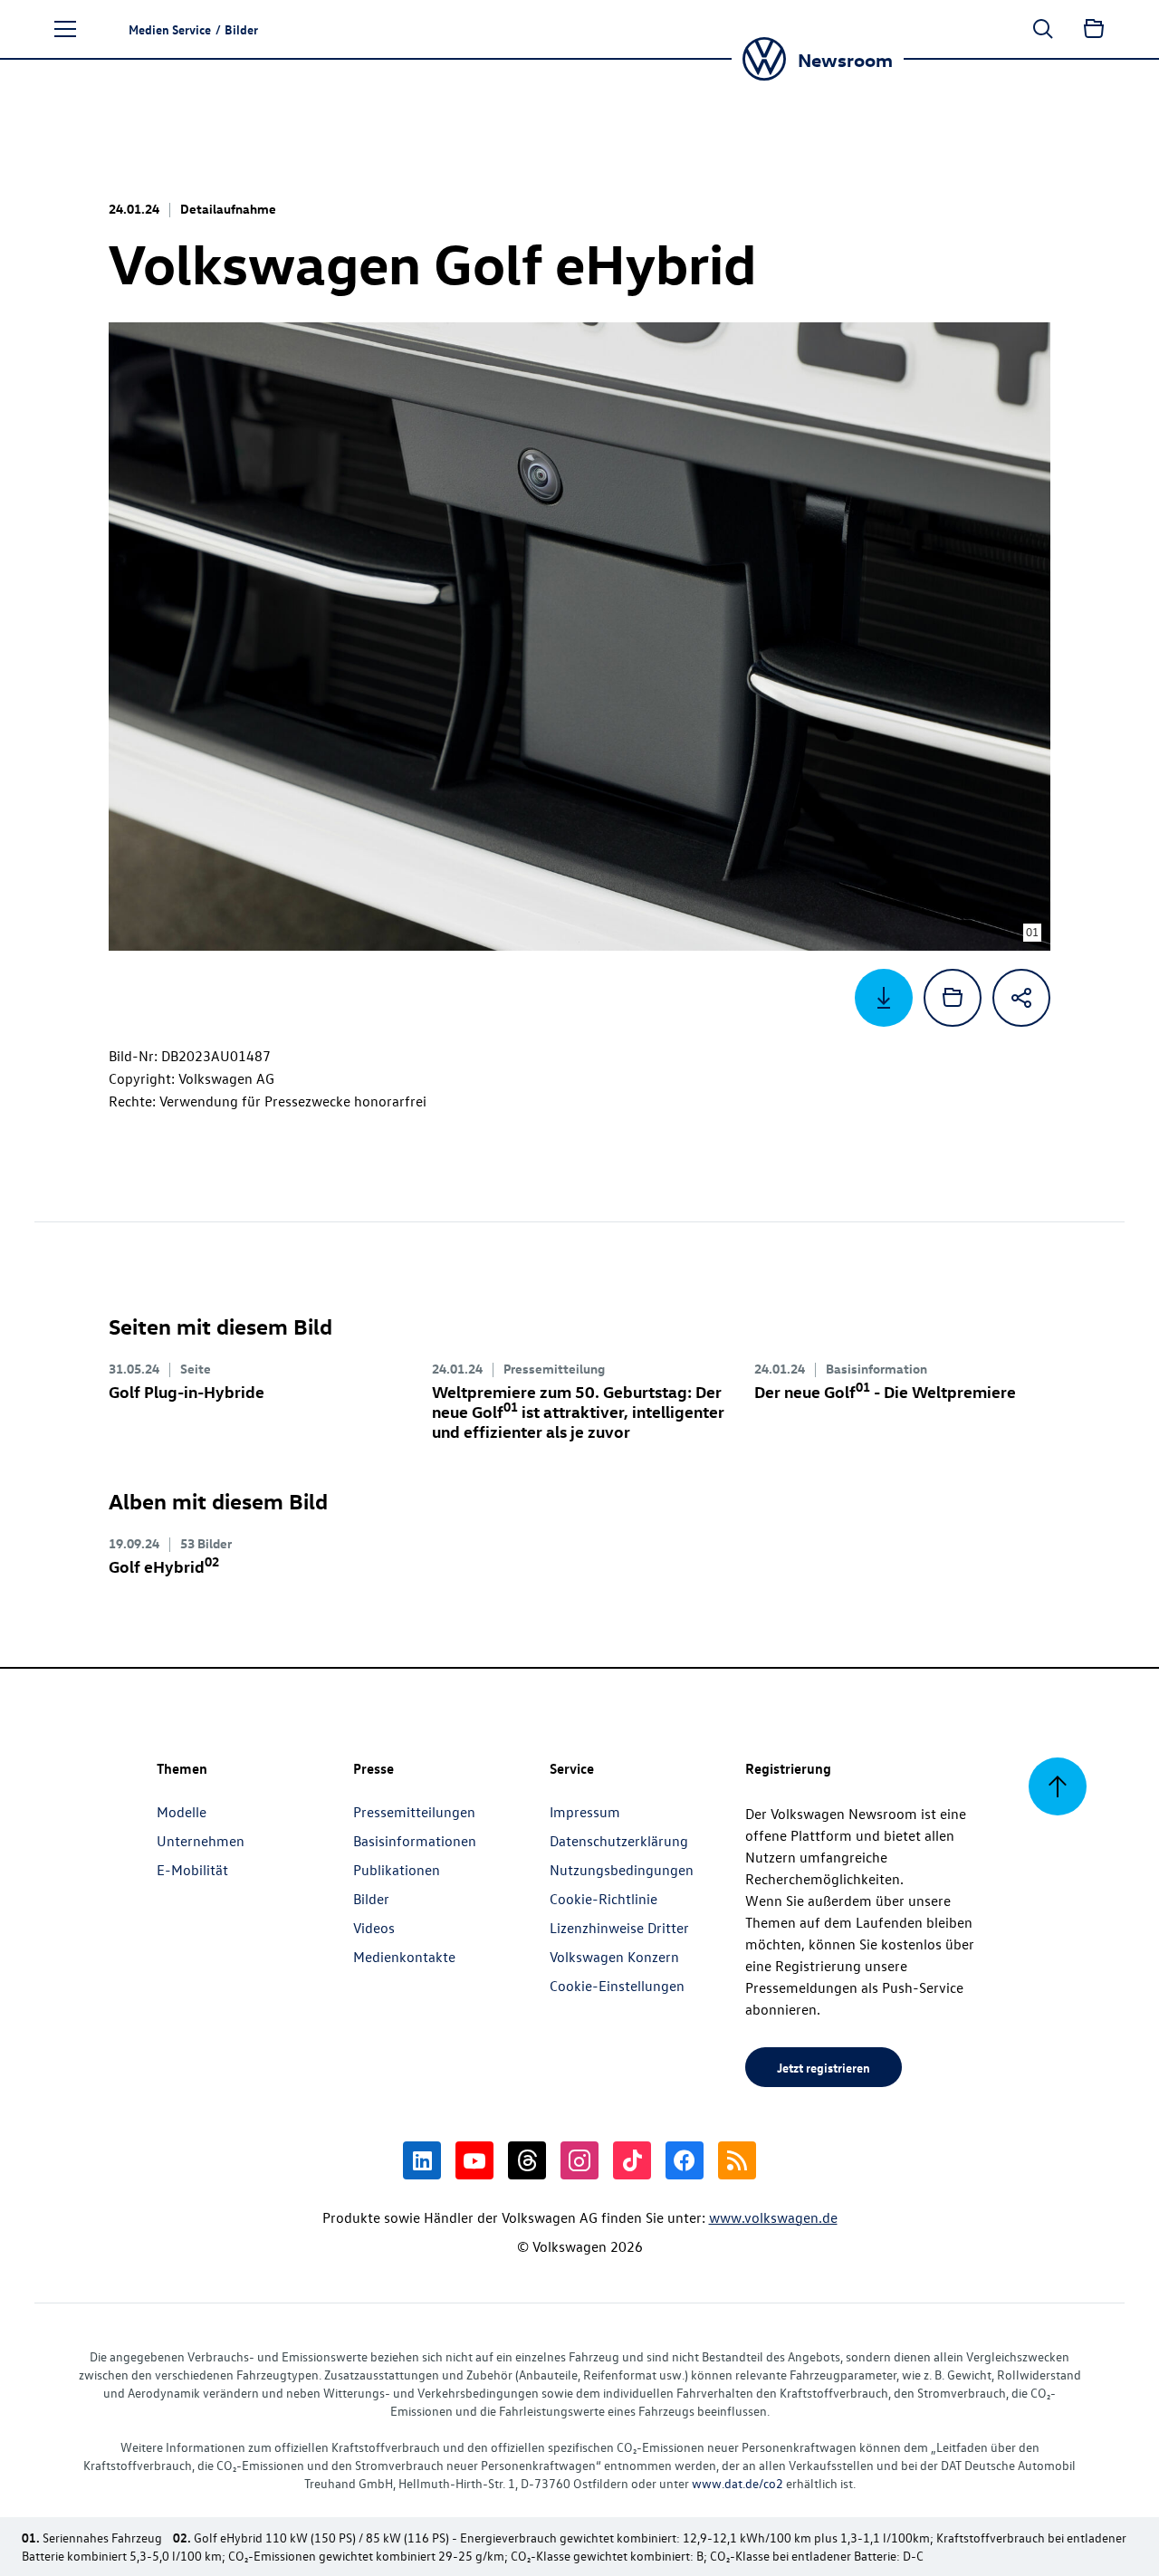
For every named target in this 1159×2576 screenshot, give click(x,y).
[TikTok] (632, 2160)
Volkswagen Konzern (614, 1957)
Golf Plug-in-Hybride (187, 1391)
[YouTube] (474, 2160)
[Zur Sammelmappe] (1094, 29)
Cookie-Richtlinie (603, 1899)
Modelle (182, 1812)
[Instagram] (579, 2160)
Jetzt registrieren (824, 2067)
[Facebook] (685, 2160)
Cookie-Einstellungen (617, 1986)
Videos (374, 1928)
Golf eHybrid (164, 1566)
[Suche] (1043, 29)
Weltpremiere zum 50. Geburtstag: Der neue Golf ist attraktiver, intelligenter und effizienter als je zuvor (578, 1411)
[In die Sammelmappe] (953, 998)
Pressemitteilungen (414, 1812)
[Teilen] (1021, 998)
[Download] (884, 998)
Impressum (585, 1812)
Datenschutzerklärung (619, 1841)
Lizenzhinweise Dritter (619, 1928)
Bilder (371, 1899)
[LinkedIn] (422, 2160)
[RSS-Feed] (737, 2160)
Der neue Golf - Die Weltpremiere (885, 1391)
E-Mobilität (192, 1870)
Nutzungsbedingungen (622, 1870)
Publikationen (397, 1870)
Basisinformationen (415, 1841)
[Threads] (527, 2160)
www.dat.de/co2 (738, 2483)
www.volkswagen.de (773, 2217)
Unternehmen (201, 1841)
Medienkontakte (404, 1957)
